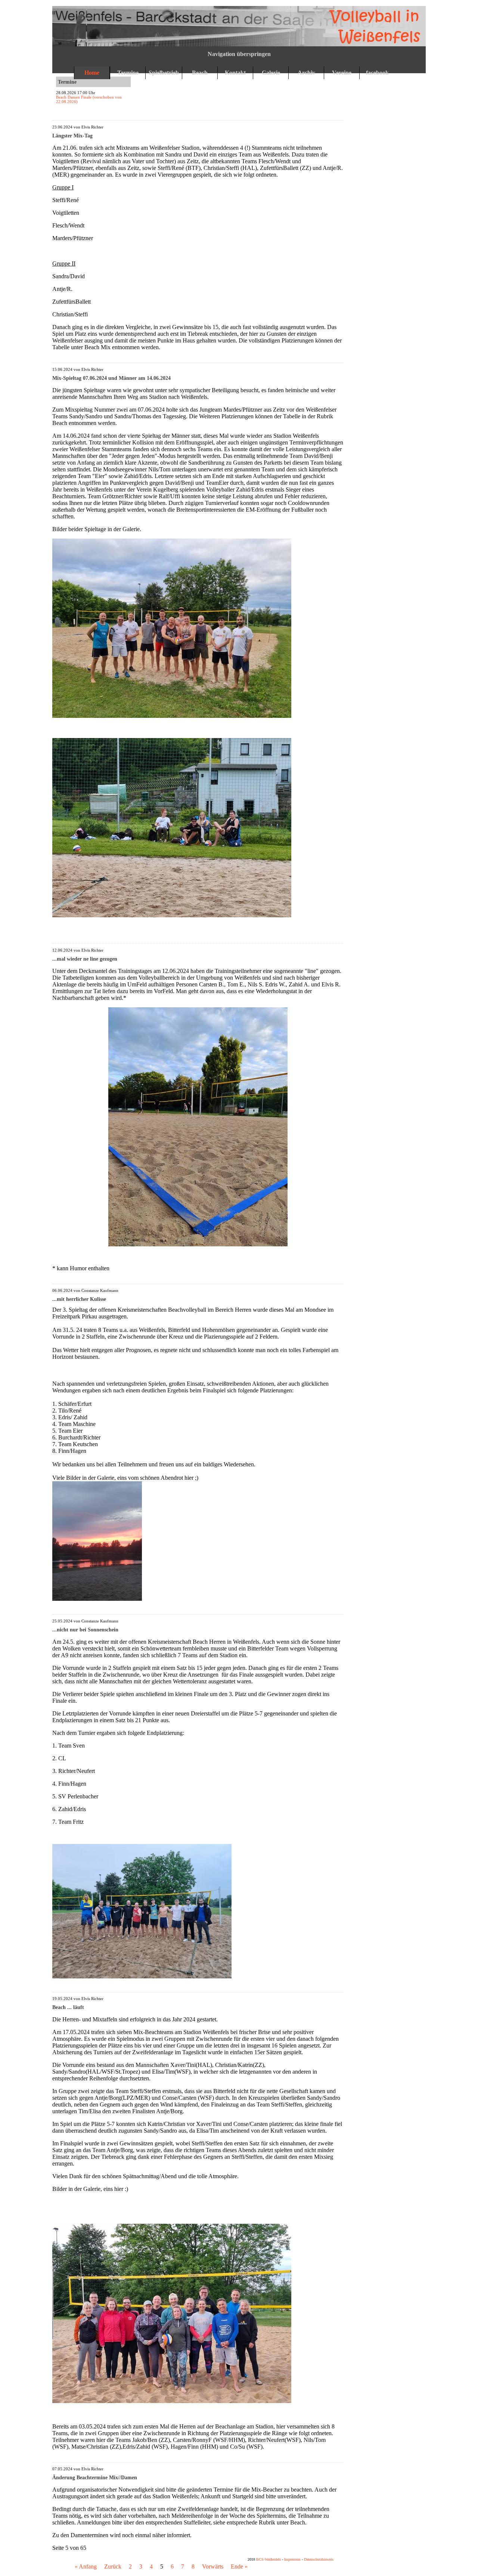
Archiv (306, 73)
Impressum (292, 2559)
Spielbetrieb (164, 73)
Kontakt (235, 73)
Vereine (342, 73)
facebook (377, 73)
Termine (128, 73)
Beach (200, 73)
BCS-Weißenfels (269, 2559)
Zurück (113, 2566)
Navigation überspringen (239, 54)
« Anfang (86, 2566)
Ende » (239, 2566)
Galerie (271, 73)
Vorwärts (213, 2566)
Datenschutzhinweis (319, 2559)
